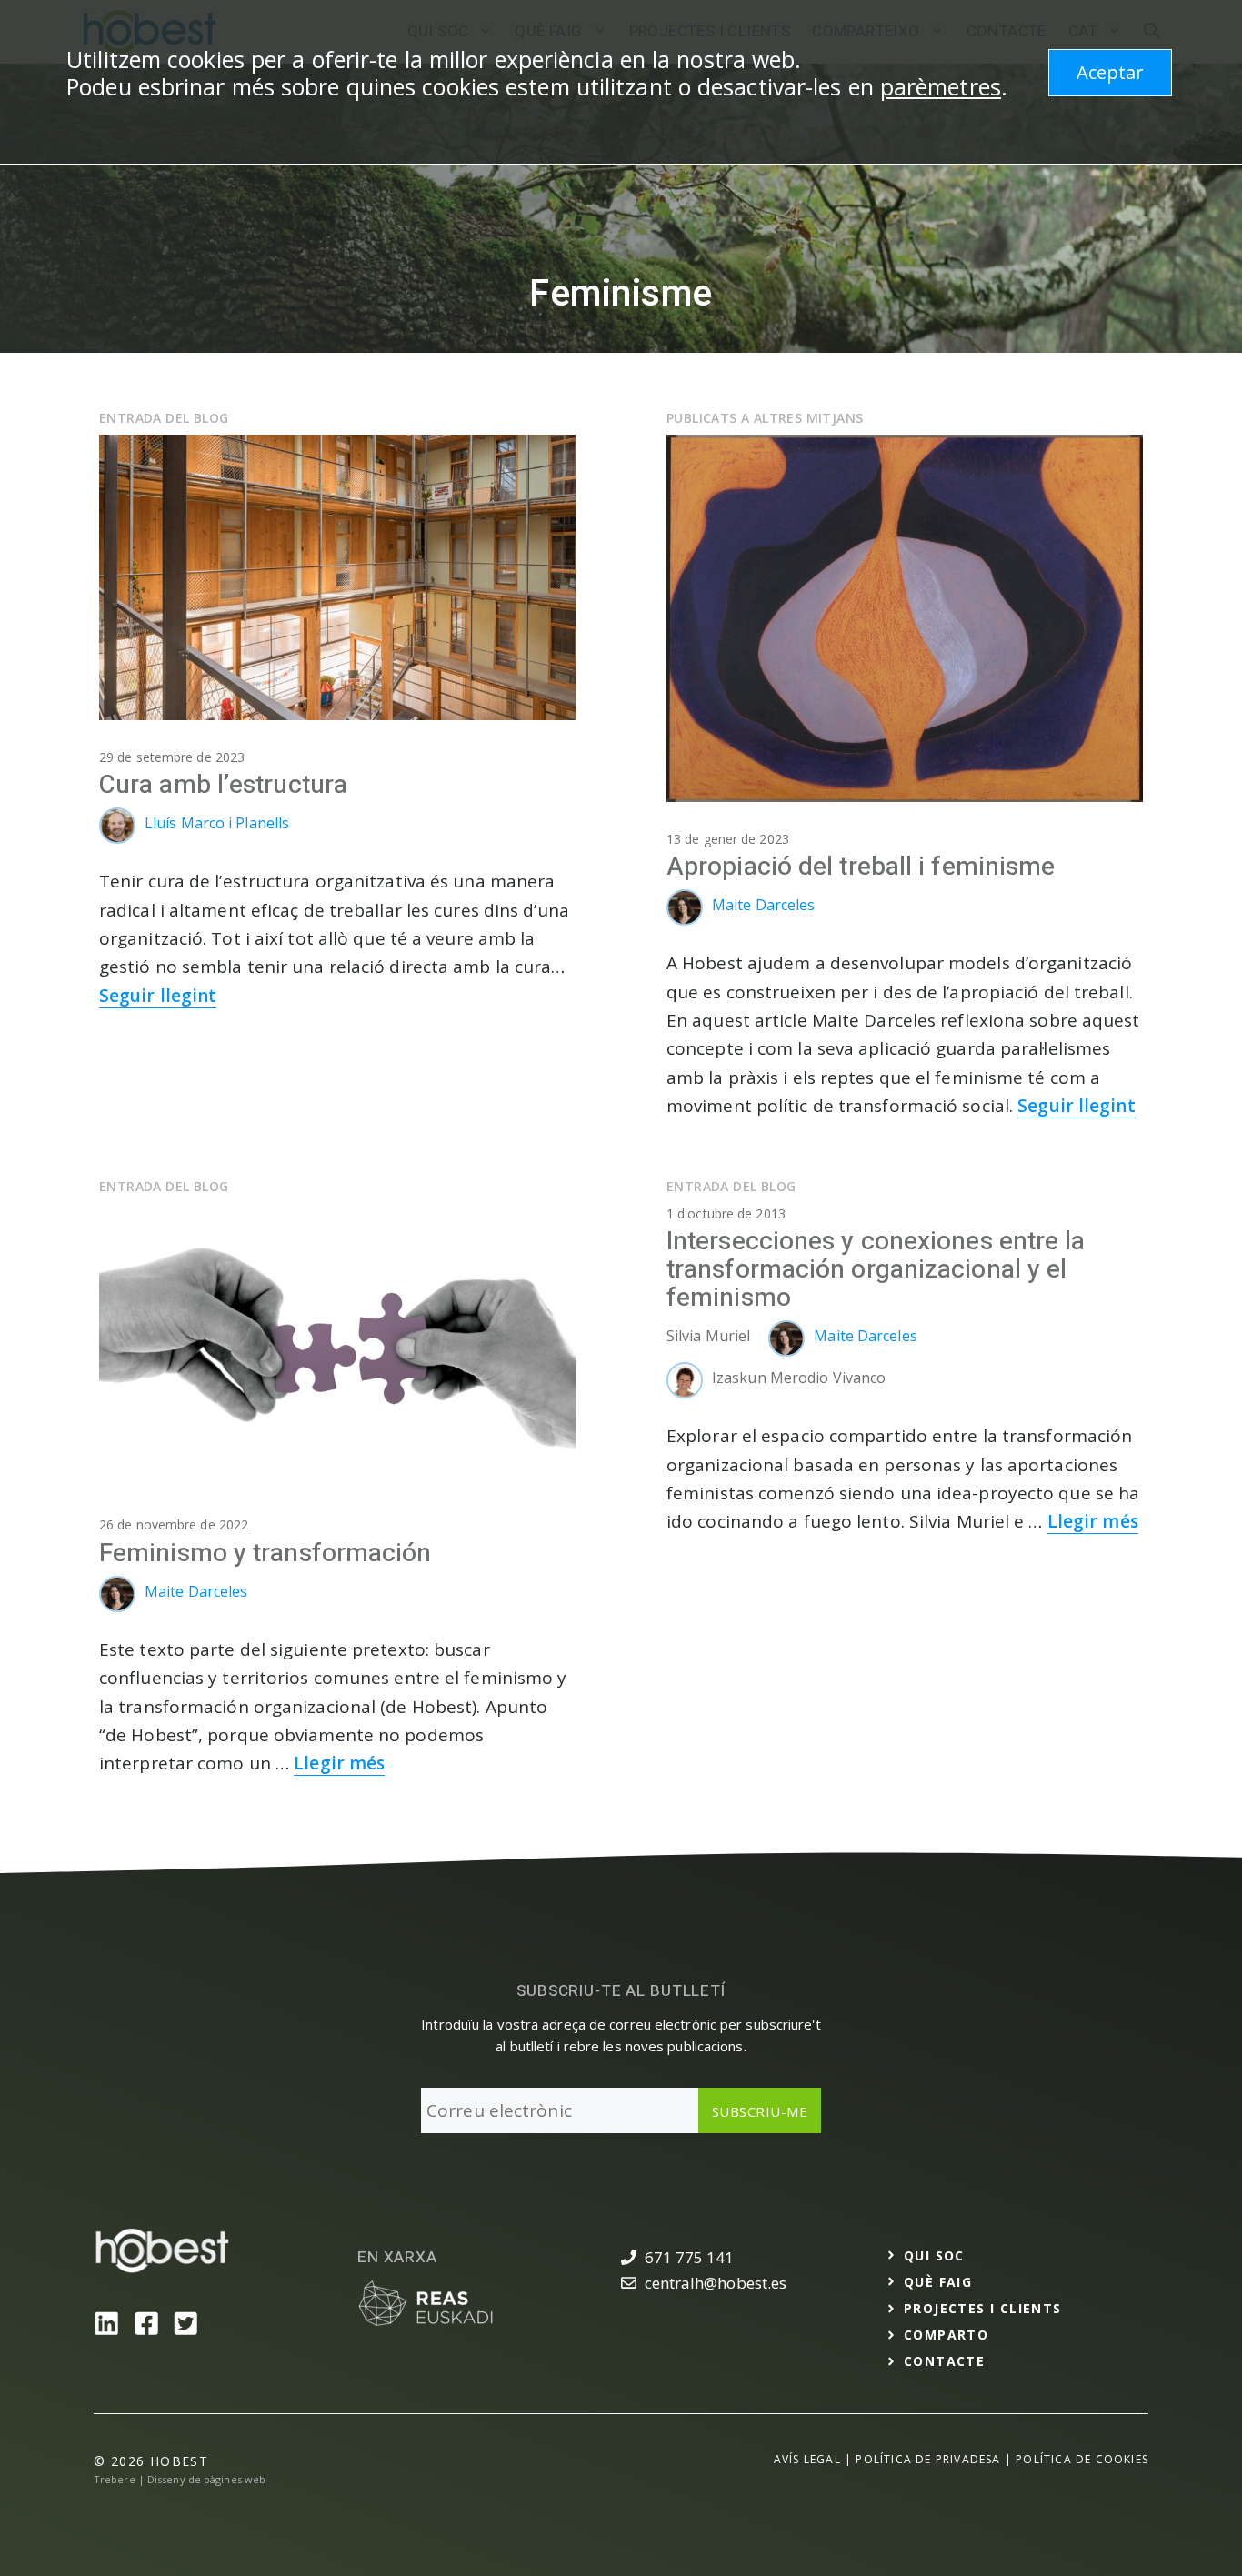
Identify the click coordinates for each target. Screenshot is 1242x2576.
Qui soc (934, 2255)
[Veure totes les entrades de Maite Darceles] (689, 920)
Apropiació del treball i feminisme (861, 867)
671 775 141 (690, 2257)
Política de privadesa (928, 2459)
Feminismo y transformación (265, 1554)
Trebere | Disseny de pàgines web (180, 2479)
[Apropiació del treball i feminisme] (905, 796)
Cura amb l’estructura (223, 785)
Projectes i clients (983, 2308)
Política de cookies (1082, 2459)
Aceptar (1110, 72)
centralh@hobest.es (716, 2283)
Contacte (944, 2361)
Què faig (938, 2282)
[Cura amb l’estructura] (337, 714)
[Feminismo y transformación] (337, 1482)
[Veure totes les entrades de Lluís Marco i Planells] (122, 838)
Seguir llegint (158, 996)
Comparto (946, 2335)
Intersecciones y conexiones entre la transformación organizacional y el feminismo (876, 1270)
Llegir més (339, 1763)
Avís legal (807, 2459)
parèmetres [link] (941, 86)
